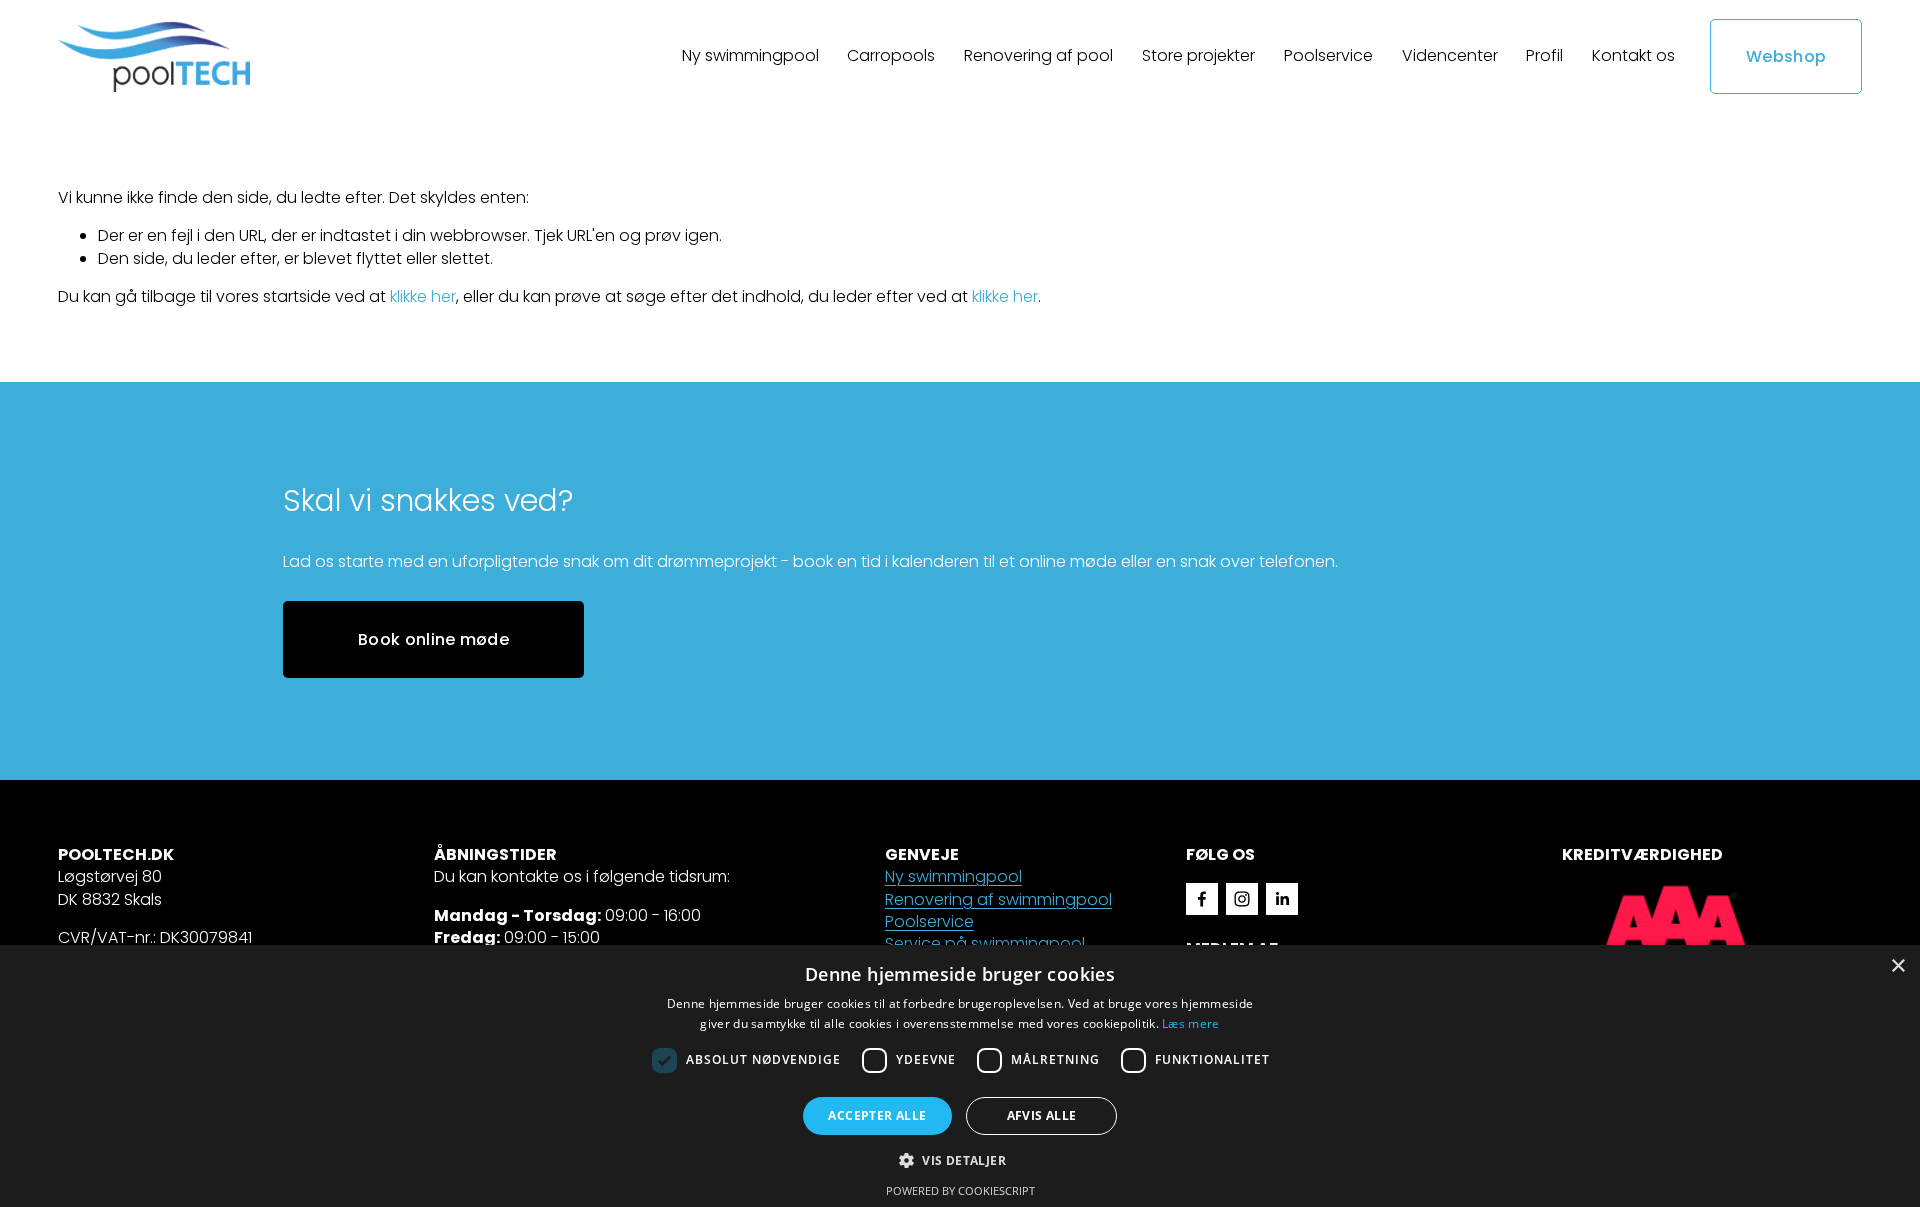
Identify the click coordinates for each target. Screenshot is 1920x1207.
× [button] (1897, 966)
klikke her (423, 296)
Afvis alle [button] (1042, 1115)
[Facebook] (1202, 899)
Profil (1544, 55)
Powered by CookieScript (960, 1190)
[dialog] (960, 1076)
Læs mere (1190, 1023)
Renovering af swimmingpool (998, 900)
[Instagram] (1242, 899)
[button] (960, 1159)
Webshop (1786, 56)
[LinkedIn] (1282, 899)
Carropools (891, 55)
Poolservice (1328, 55)
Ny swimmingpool (953, 877)
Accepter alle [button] (877, 1115)
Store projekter (1198, 55)
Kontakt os (1633, 55)
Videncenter (1450, 55)
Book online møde (433, 639)
